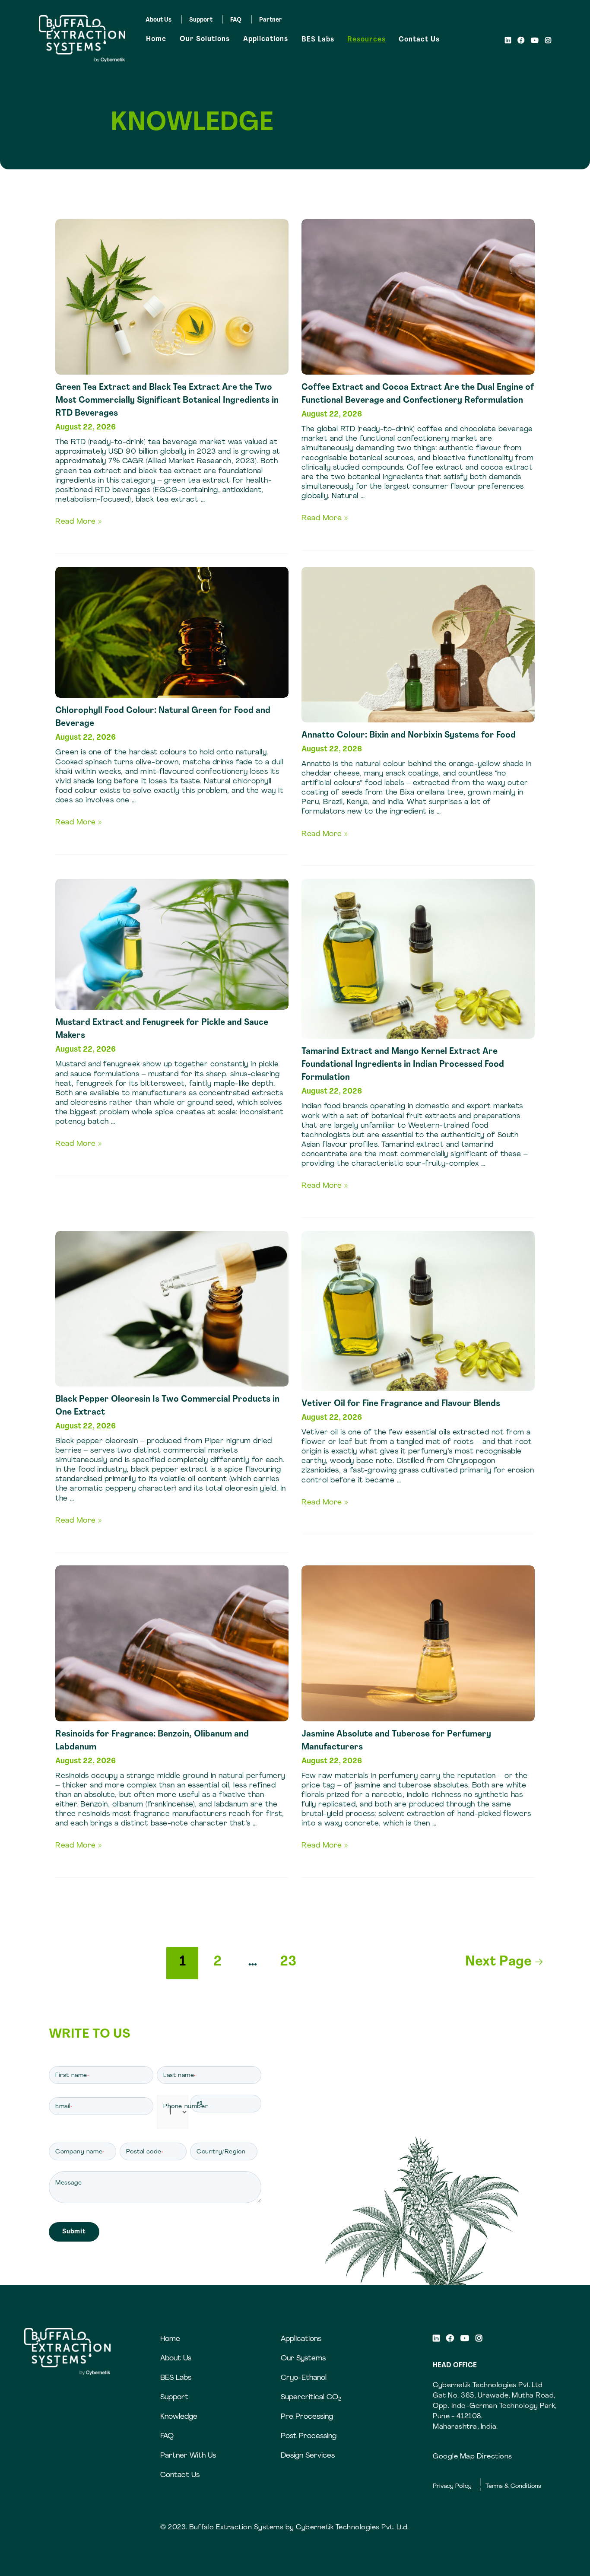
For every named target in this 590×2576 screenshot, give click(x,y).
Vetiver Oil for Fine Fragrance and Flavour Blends (401, 1404)
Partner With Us (188, 2456)
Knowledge (179, 2417)
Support (201, 20)
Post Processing (309, 2436)
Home (156, 39)
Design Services (308, 2456)
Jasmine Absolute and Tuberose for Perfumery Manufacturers (396, 1741)
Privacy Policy (452, 2486)
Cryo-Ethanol (304, 2378)
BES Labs (318, 40)
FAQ (236, 20)
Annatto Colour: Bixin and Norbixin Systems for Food (409, 735)
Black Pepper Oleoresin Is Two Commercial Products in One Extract (167, 1406)
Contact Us (419, 40)
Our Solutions (205, 39)
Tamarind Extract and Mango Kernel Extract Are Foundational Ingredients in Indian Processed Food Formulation (403, 1065)
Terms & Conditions (513, 2486)
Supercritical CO (311, 2397)
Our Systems (303, 2358)
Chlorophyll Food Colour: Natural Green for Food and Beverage (163, 717)
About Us (159, 20)
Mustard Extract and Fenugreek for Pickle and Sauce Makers (162, 1029)
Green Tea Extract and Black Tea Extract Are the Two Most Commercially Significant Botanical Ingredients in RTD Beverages (167, 401)
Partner (271, 20)
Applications (266, 39)
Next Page (504, 1962)
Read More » (79, 522)
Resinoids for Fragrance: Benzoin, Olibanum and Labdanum (152, 1741)
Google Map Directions (473, 2457)
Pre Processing (307, 2417)
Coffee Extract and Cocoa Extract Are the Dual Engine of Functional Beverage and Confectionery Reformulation (418, 394)
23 (288, 1962)
